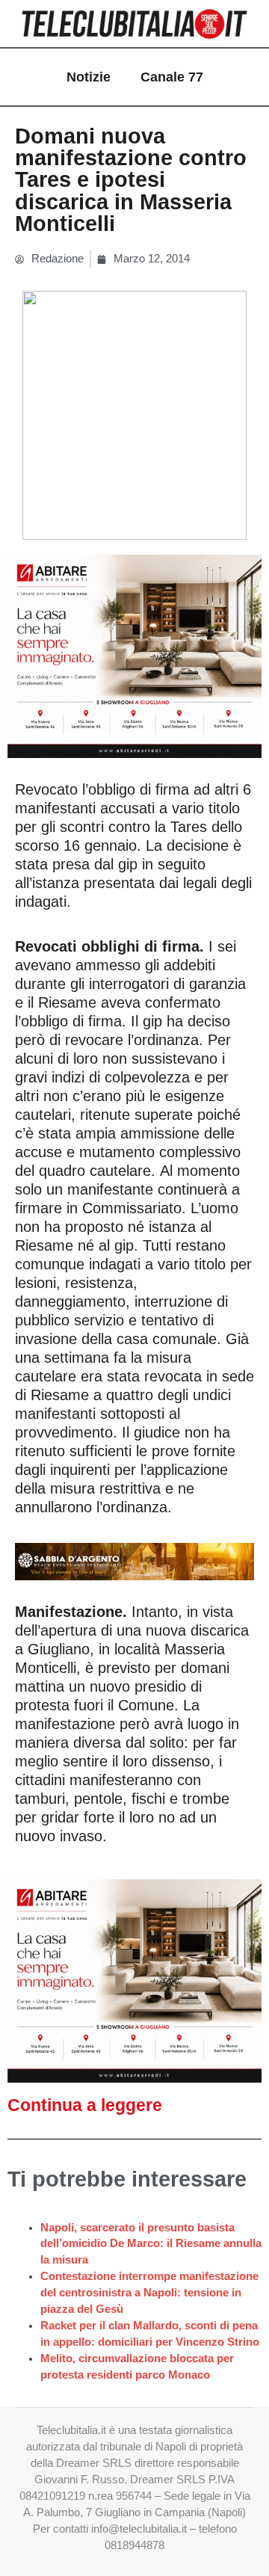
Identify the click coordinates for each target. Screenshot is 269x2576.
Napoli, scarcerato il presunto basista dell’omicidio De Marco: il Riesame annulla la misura (151, 2244)
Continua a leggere (85, 2105)
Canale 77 (172, 77)
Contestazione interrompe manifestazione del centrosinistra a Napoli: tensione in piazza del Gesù (149, 2293)
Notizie (89, 77)
